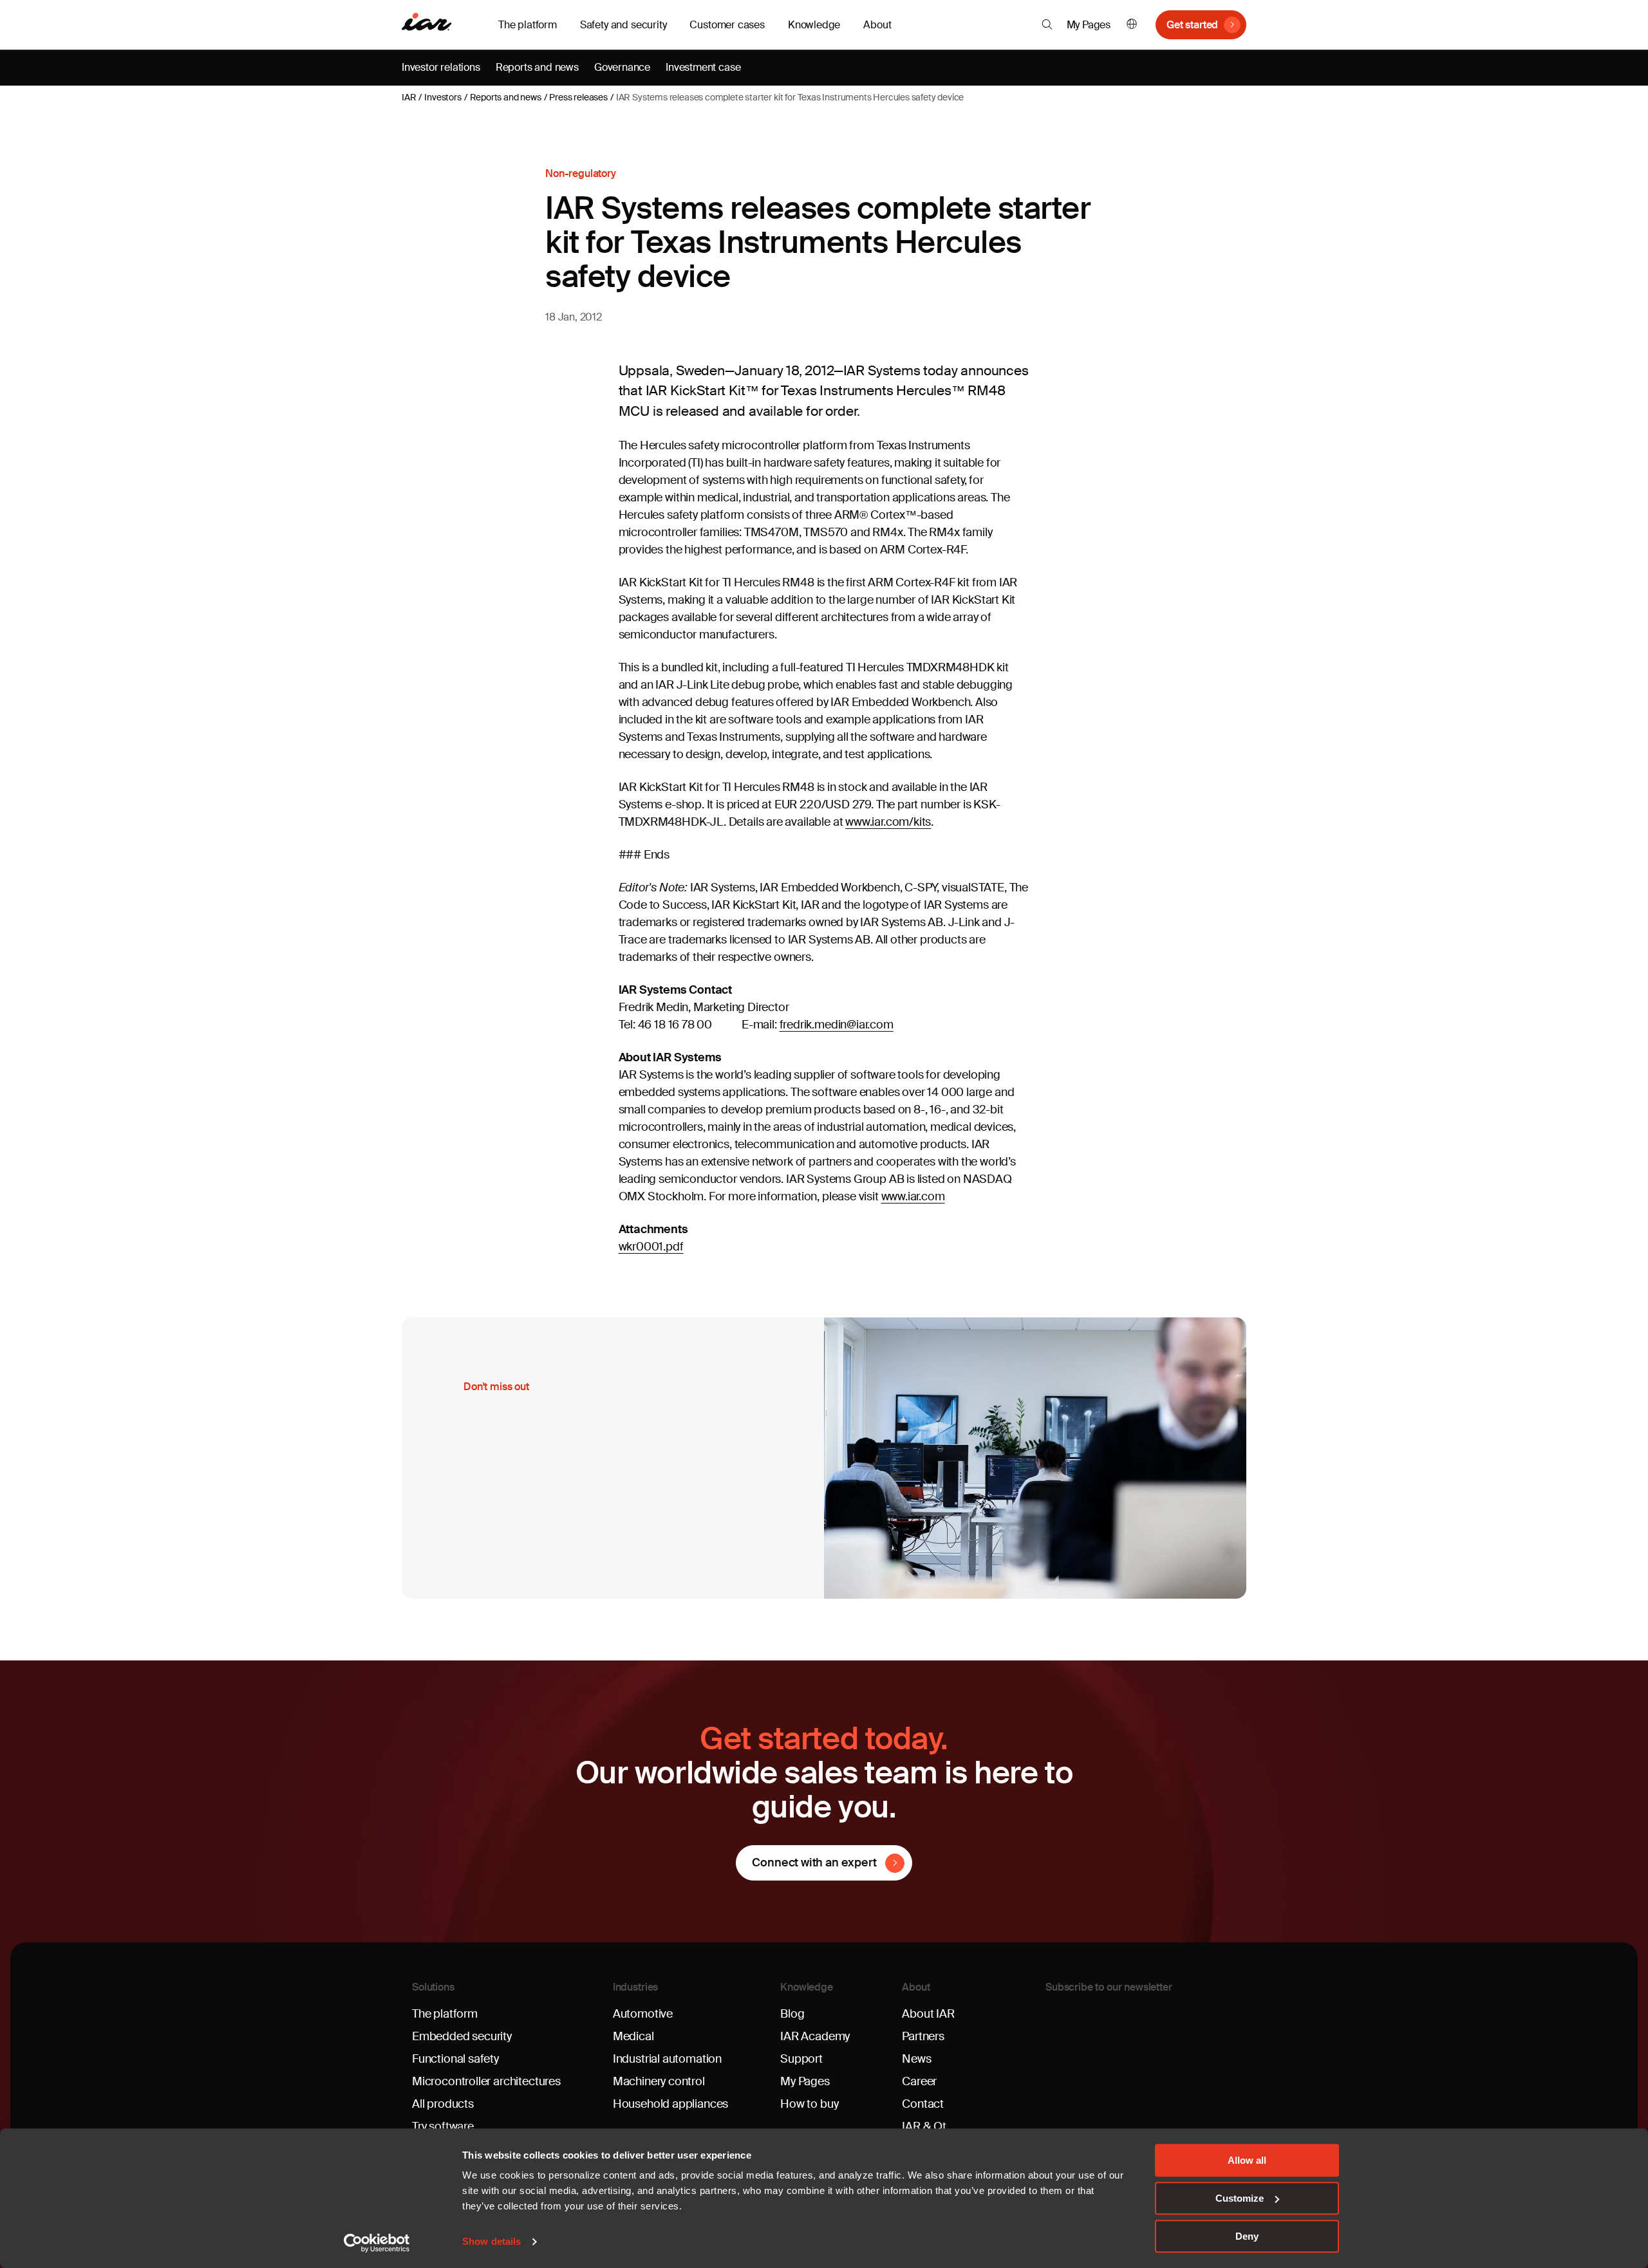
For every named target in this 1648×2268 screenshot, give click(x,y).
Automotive (643, 2014)
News (916, 2059)
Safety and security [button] (623, 25)
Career (919, 2081)
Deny (1247, 2236)
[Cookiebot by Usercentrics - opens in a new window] (377, 2243)
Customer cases (727, 25)
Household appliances (670, 2104)
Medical (633, 2036)
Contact (923, 2104)
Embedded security (462, 2036)
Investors (443, 97)
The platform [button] (528, 25)
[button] (1047, 24)
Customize (1240, 2198)
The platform (445, 2014)
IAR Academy (815, 2036)
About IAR (928, 2014)
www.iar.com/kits (888, 822)
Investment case (703, 67)
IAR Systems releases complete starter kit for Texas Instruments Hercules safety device (790, 97)
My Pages (1089, 25)
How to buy (809, 2104)
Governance (622, 67)
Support (801, 2059)
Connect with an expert (814, 1863)
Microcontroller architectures (486, 2081)
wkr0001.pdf (651, 1247)
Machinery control (659, 2081)
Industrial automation (667, 2059)
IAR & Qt (924, 2126)
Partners (923, 2036)
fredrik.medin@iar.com (837, 1025)
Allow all (1247, 2160)
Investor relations (441, 67)
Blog (792, 2014)
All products (443, 2104)
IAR (409, 97)
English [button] (1132, 25)
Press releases (578, 97)
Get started (1192, 25)
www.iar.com (913, 1196)
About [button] (877, 25)
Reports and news (537, 67)
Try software (443, 2126)
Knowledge (807, 1987)
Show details (492, 2242)
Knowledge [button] (814, 25)
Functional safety (455, 2059)
